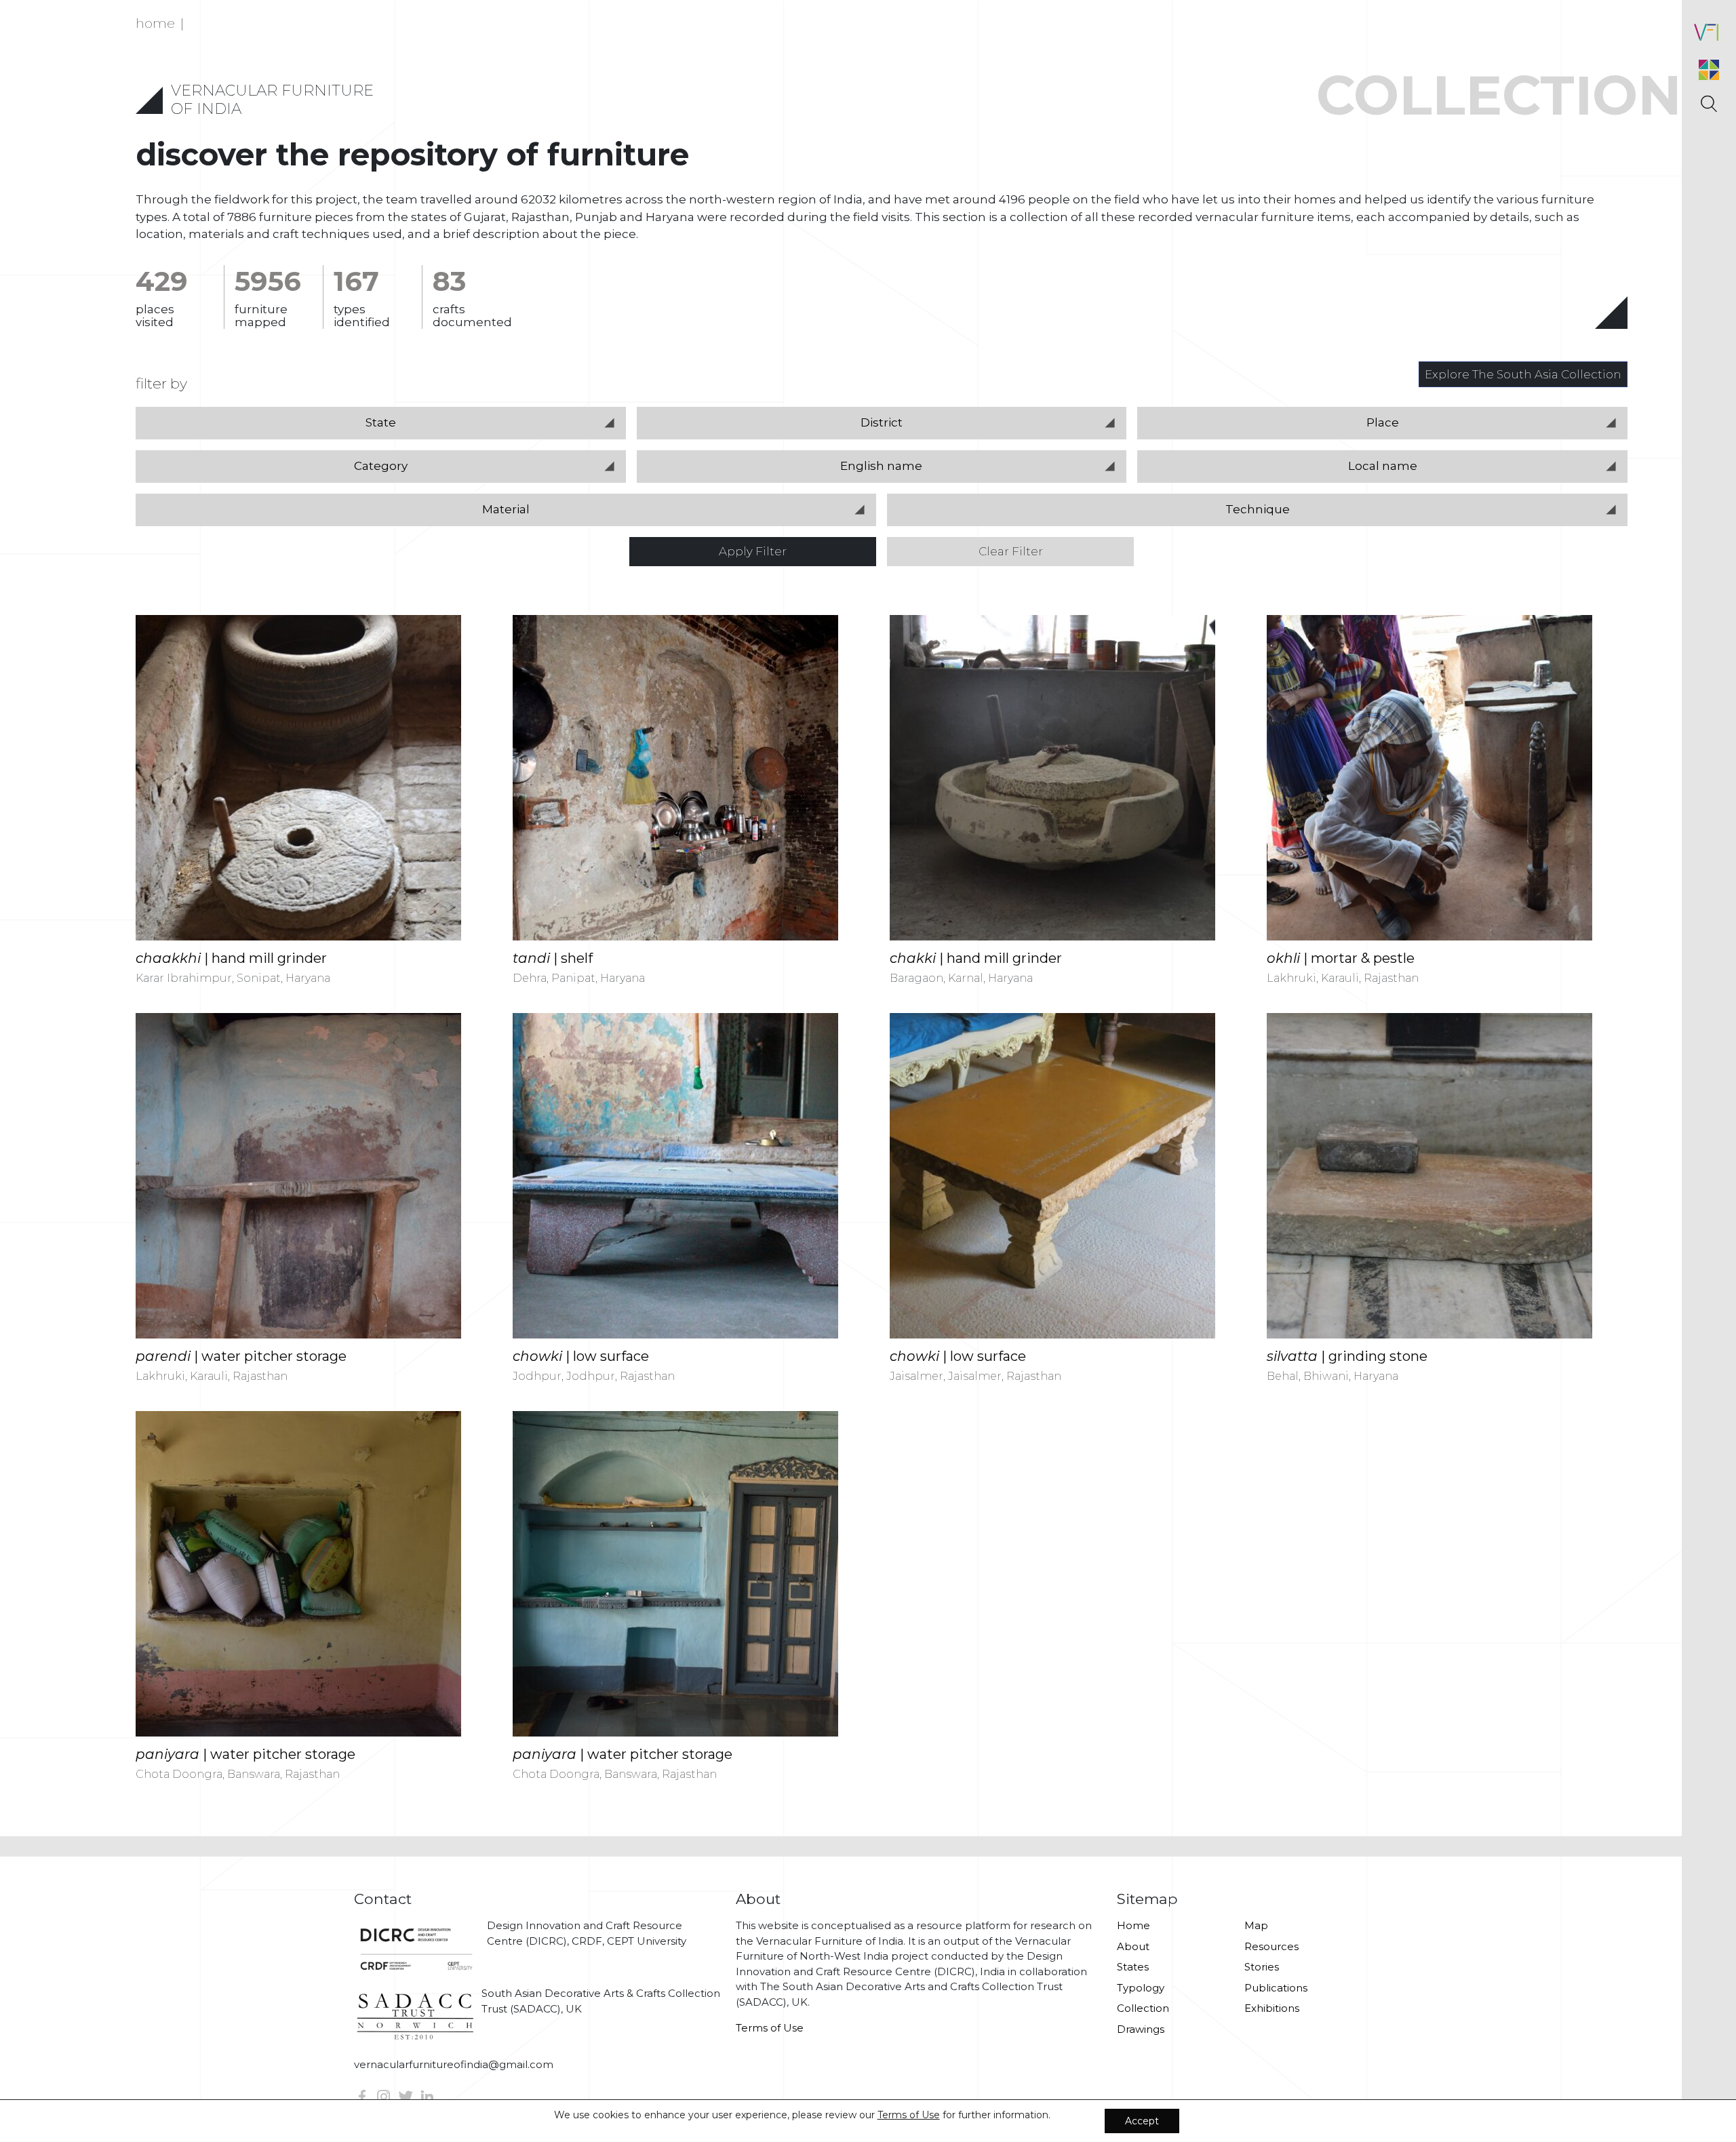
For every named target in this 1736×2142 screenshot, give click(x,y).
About (1133, 1946)
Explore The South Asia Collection (1523, 374)
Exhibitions (1272, 2008)
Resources (1271, 1946)
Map (1256, 1925)
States (1133, 1967)
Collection (1143, 2008)
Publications (1276, 1988)
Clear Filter (1011, 551)
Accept (1142, 2121)
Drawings (1141, 2029)
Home (155, 23)
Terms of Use (770, 2028)
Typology (1141, 1988)
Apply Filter (753, 551)
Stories (1262, 1967)
